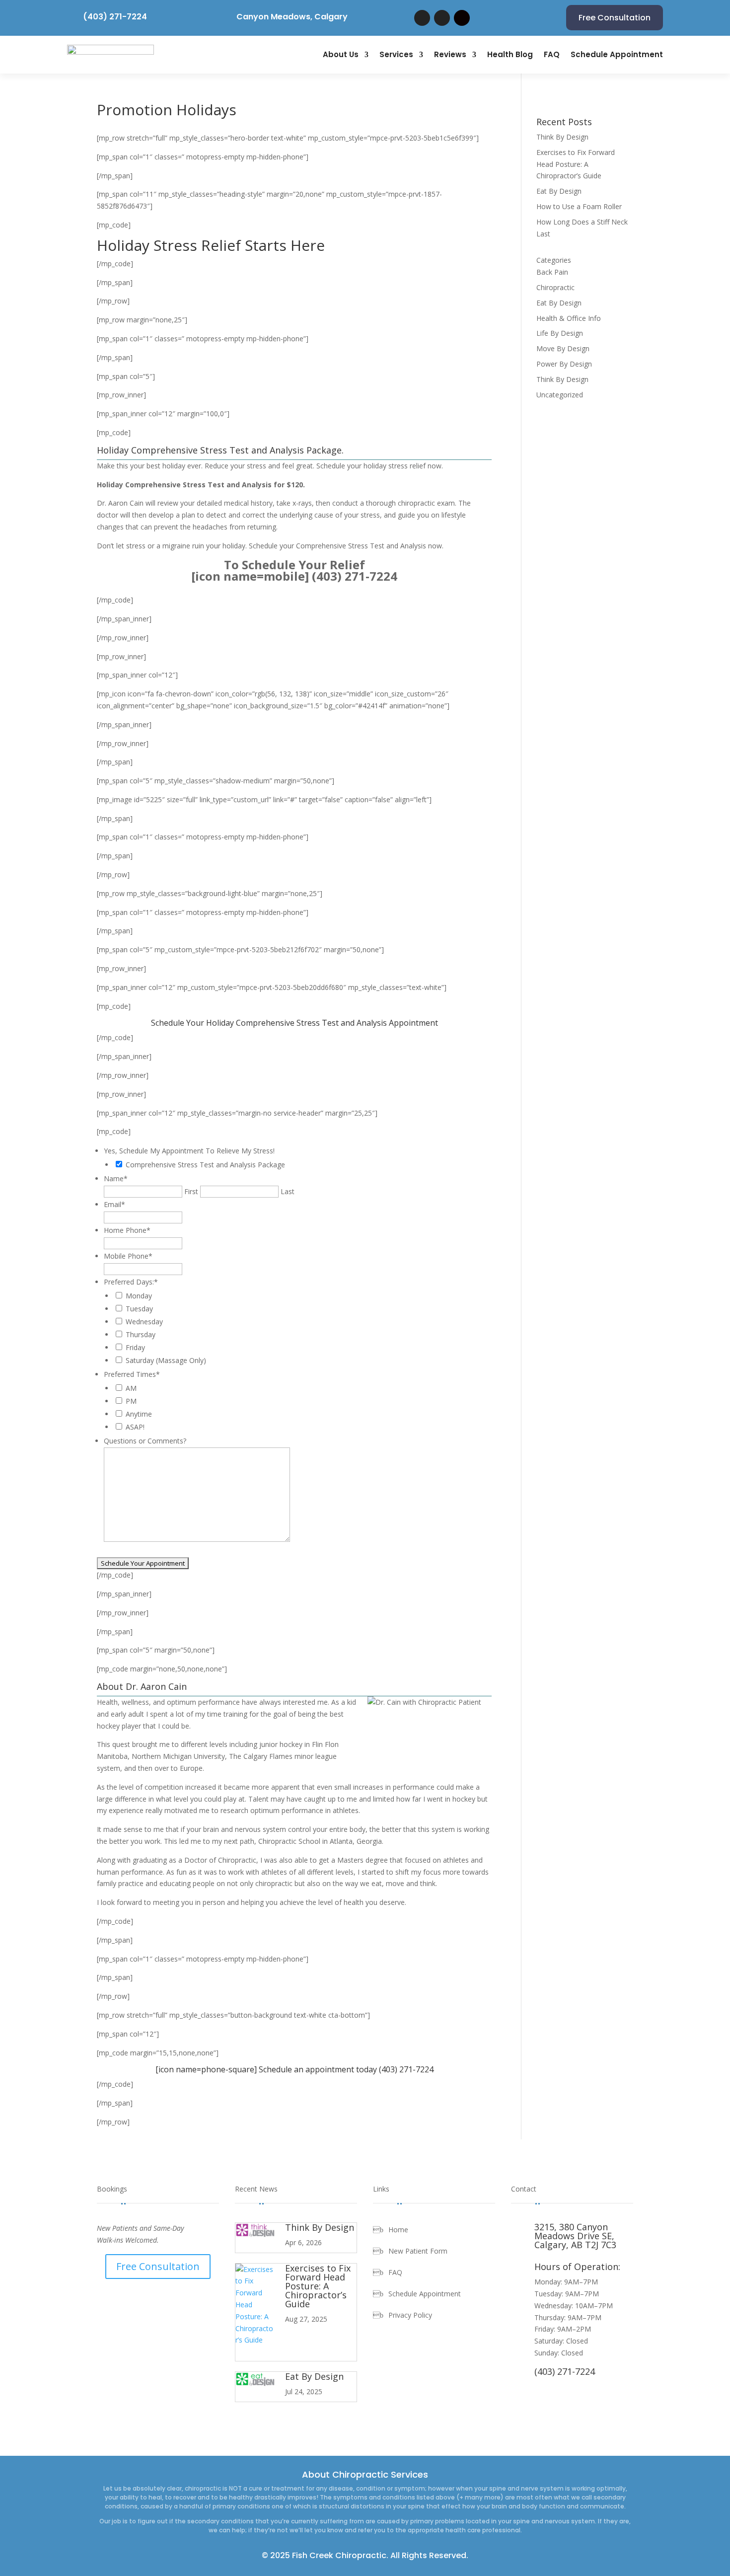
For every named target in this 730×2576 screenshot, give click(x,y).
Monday (139, 1296)
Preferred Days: (131, 1282)
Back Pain (552, 272)
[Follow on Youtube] (442, 18)
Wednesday (144, 1322)
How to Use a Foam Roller (579, 206)
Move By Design (563, 348)
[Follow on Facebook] (422, 18)
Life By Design (560, 333)
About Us (341, 54)
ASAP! (135, 1427)
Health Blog (510, 54)
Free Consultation (615, 18)
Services (396, 54)
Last (288, 1191)
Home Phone (127, 1230)
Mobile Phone (128, 1256)
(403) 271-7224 (115, 17)
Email (114, 1204)
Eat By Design (559, 191)
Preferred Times (132, 1374)
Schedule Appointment (617, 54)
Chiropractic (555, 287)
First (191, 1191)
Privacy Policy (410, 2316)
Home (398, 2230)
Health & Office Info (569, 318)
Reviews (450, 54)
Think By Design (562, 137)
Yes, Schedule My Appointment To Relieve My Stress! (189, 1151)
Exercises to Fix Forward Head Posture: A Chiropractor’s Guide (576, 164)
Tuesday (139, 1309)
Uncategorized (560, 395)
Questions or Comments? (145, 1441)
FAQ (552, 54)
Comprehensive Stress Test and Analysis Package (205, 1165)
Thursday (141, 1334)
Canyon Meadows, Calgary (292, 17)
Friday (135, 1347)
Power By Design (564, 364)
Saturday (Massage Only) (166, 1360)
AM (131, 1388)
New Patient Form (418, 2252)
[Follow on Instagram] (462, 18)
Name (116, 1178)
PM (131, 1401)
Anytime (139, 1414)
